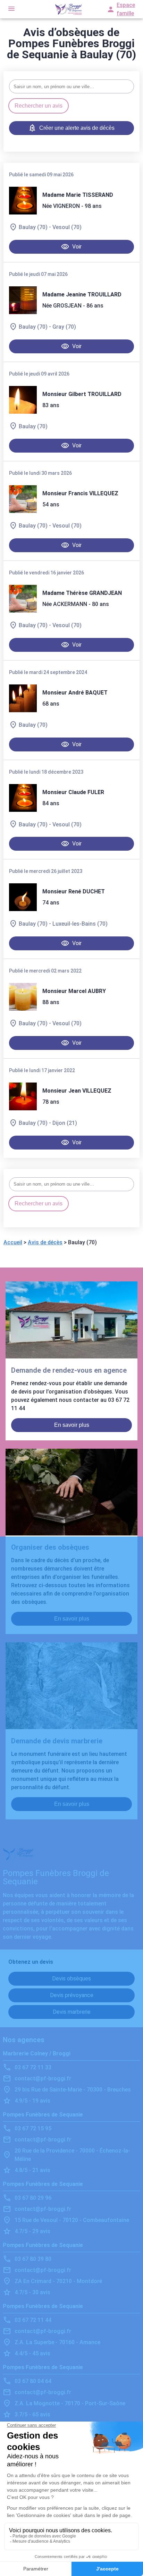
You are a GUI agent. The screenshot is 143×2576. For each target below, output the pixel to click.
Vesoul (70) (67, 227)
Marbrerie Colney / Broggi (37, 2053)
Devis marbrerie (72, 2012)
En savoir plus (72, 1425)
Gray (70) (64, 327)
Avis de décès (45, 1242)
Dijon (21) (65, 1123)
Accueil (13, 1242)
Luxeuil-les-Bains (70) (80, 924)
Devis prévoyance (72, 1995)
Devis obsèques (71, 1979)
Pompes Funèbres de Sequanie (43, 2115)
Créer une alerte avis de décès (77, 128)
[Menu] (11, 9)
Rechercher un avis (39, 106)
